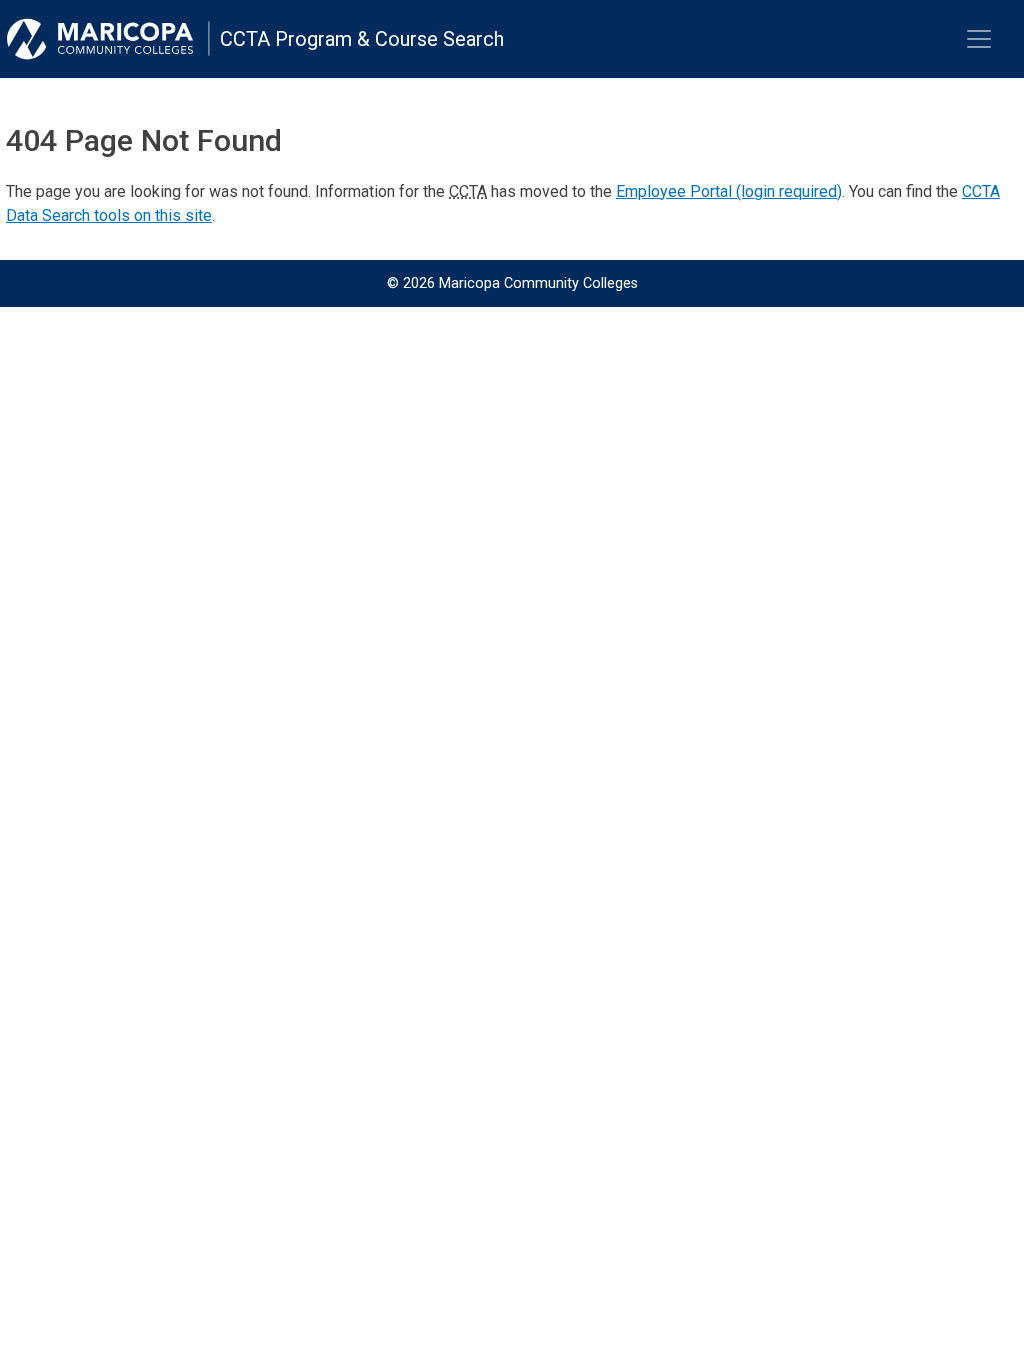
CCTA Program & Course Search (362, 39)
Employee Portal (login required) (729, 191)
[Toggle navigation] (979, 39)
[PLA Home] (108, 39)
